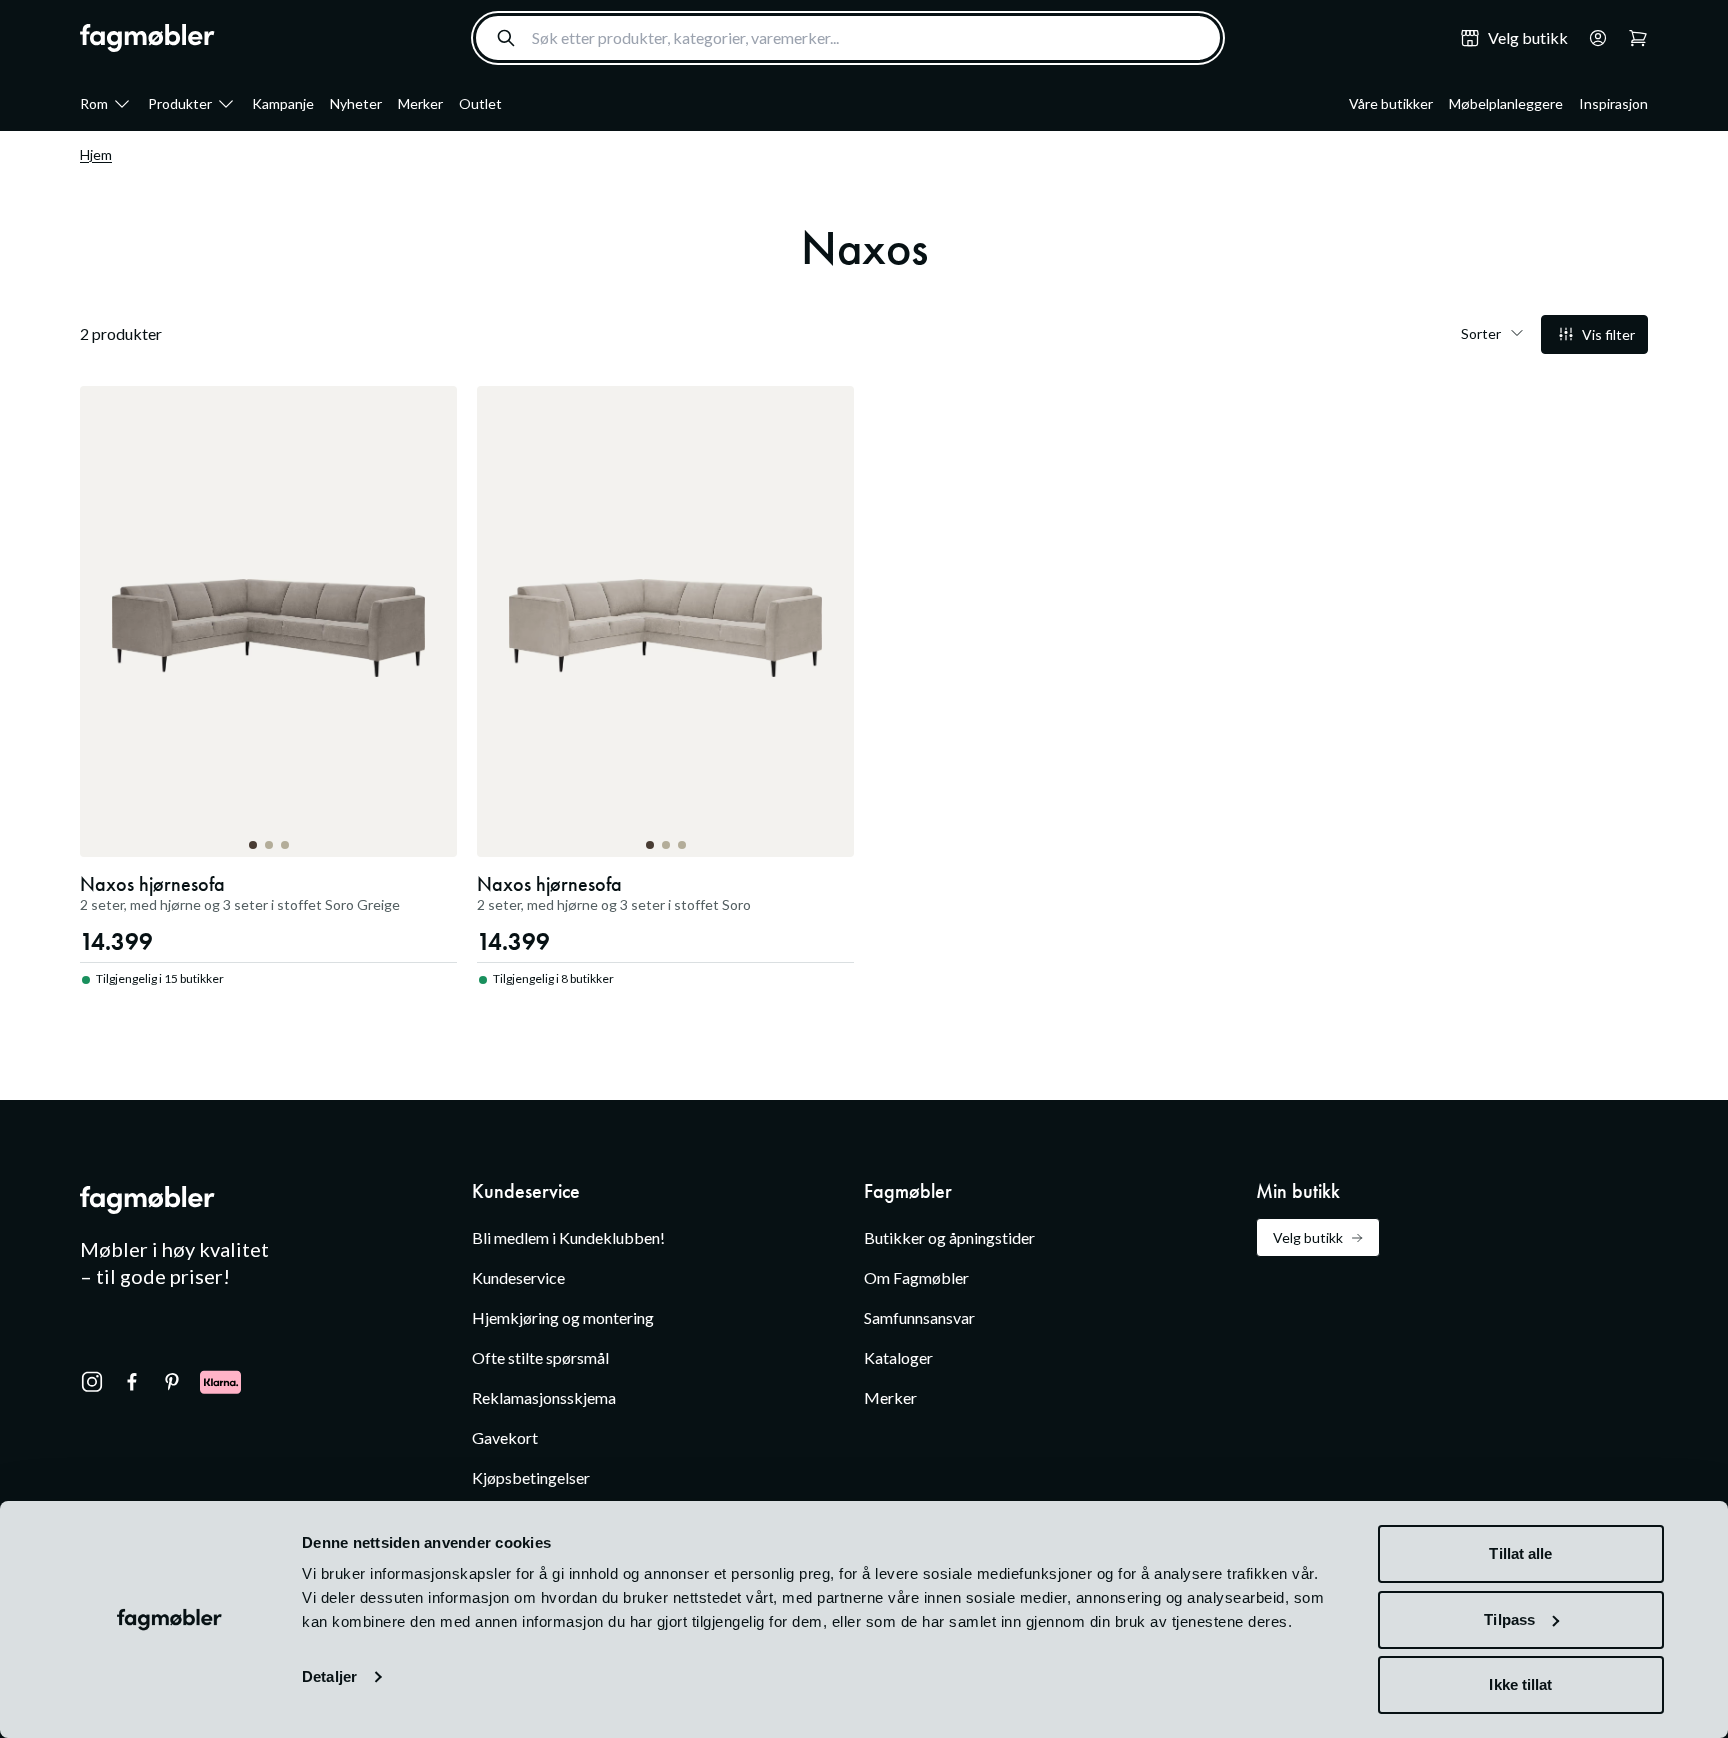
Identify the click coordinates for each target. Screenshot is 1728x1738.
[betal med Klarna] (220, 1382)
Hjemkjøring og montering (563, 1317)
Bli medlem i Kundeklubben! (568, 1237)
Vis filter (1608, 334)
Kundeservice (518, 1277)
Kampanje (283, 103)
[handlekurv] (1592, 38)
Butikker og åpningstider (949, 1237)
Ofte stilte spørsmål (540, 1357)
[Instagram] (92, 1382)
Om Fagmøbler (916, 1277)
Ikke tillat (1520, 1684)
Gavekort (505, 1437)
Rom (94, 103)
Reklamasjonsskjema (544, 1397)
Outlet (480, 103)
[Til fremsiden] (147, 38)
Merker (420, 103)
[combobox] (848, 38)
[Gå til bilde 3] (285, 845)
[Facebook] (132, 1382)
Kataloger (898, 1357)
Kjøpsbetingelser (531, 1477)
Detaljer (329, 1676)
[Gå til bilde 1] (253, 845)
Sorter (1481, 333)
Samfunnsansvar (919, 1317)
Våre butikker (1391, 103)
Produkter (180, 103)
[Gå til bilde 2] (269, 845)
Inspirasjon (1613, 103)
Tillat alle (1520, 1553)
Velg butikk (1308, 1237)
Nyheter (356, 103)
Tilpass (1509, 1619)
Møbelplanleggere (1506, 103)
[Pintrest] (172, 1382)
